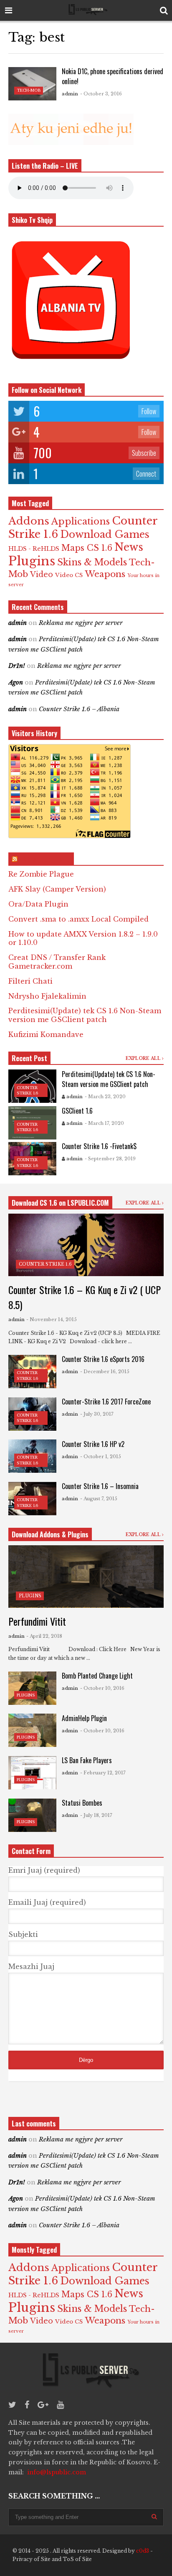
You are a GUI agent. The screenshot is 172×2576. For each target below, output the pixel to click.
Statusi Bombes (82, 1803)
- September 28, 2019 (110, 1159)
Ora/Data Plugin (38, 904)
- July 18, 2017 (96, 1815)
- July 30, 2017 (97, 1414)
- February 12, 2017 (103, 1773)
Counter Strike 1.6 (45, 1264)
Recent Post (29, 1058)
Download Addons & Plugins (50, 1534)
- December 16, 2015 (105, 1372)
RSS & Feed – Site (45, 859)
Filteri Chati (30, 981)
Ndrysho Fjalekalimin (47, 996)
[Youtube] (60, 2405)
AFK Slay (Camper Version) (57, 889)
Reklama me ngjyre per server (81, 623)
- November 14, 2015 (52, 1319)
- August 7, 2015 (99, 1499)
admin (70, 94)
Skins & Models (92, 562)
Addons (29, 521)
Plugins (32, 561)
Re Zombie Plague (41, 874)
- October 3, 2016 (101, 94)
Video (42, 575)
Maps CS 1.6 (87, 548)
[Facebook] (27, 2405)
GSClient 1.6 (77, 1111)
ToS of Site (77, 2559)
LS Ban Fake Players (87, 1760)
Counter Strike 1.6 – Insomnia (100, 1486)
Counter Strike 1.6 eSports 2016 (103, 1359)
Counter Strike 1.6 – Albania (79, 709)
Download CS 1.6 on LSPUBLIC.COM (60, 1203)
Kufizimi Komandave (46, 1034)
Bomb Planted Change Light (97, 1676)
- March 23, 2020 (105, 1097)
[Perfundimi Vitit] (86, 1577)
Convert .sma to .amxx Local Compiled (78, 919)
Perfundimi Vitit (37, 1621)
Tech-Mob (29, 90)
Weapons (105, 574)
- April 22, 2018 (44, 1636)
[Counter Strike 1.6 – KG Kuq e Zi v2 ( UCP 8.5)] (86, 1245)
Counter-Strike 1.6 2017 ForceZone (106, 1402)
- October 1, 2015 (101, 1457)
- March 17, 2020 (104, 1123)
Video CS (69, 575)
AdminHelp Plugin (84, 1718)
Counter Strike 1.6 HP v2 (93, 1444)
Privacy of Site (32, 2559)
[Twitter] (12, 2405)
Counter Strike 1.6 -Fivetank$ (99, 1146)
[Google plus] (43, 2405)
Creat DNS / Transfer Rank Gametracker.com (57, 962)
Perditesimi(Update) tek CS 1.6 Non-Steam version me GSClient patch (85, 1015)
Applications (81, 521)
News (129, 547)
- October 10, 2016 (102, 1688)
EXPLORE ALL (144, 1058)
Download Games (105, 534)
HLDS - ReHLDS (34, 549)
